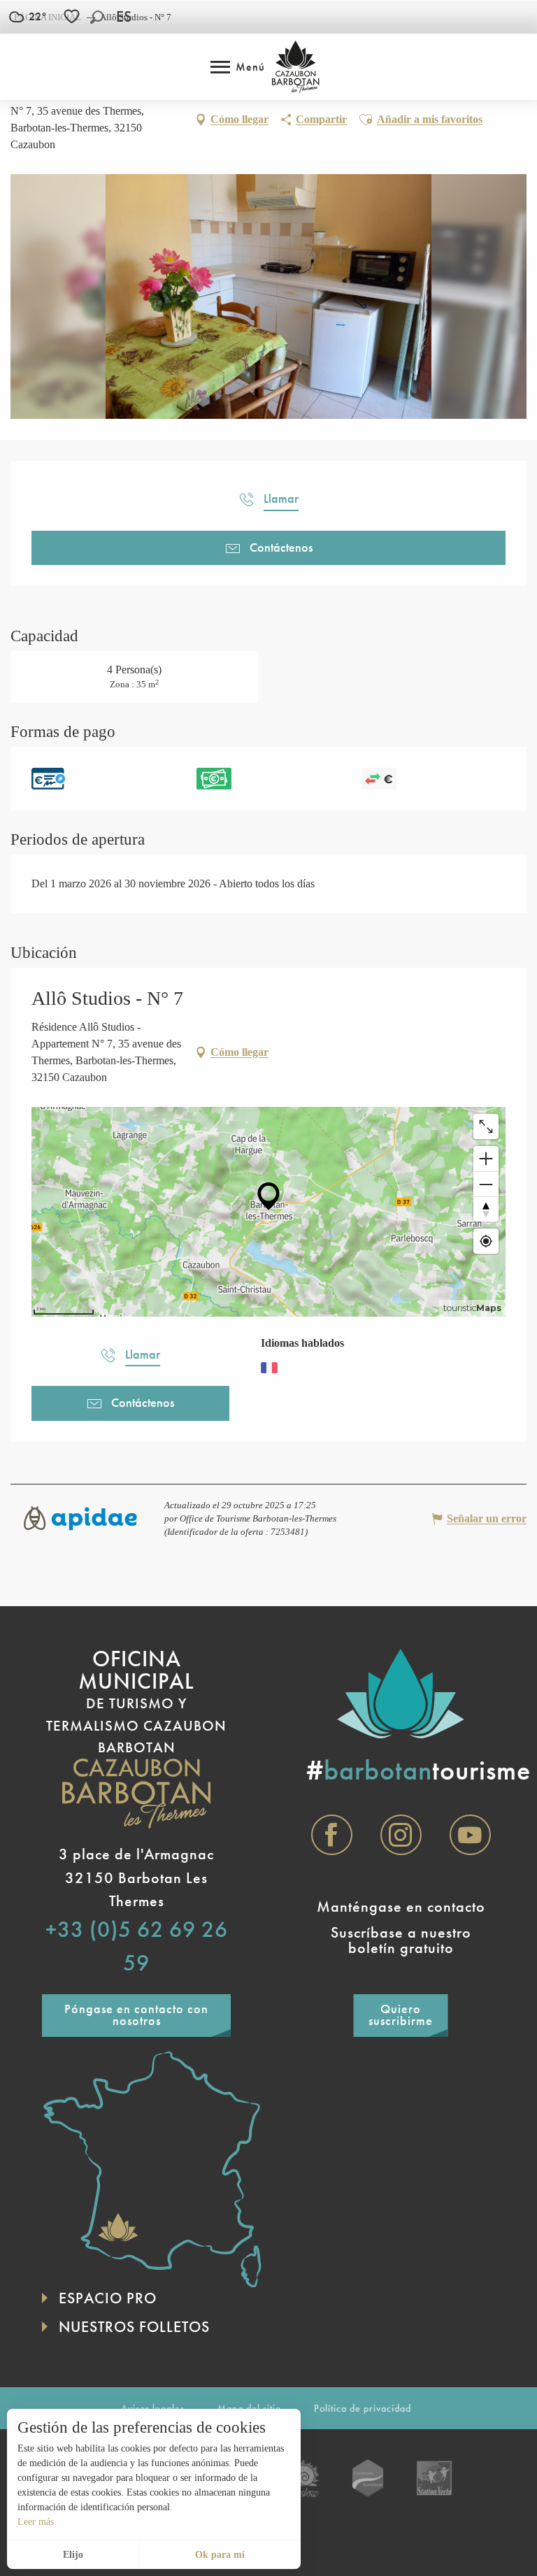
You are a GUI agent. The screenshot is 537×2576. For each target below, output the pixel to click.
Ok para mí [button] (220, 2555)
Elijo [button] (73, 2555)
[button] (97, 17)
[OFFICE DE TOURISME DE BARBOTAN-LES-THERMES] (295, 67)
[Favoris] (73, 16)
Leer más (36, 2522)
